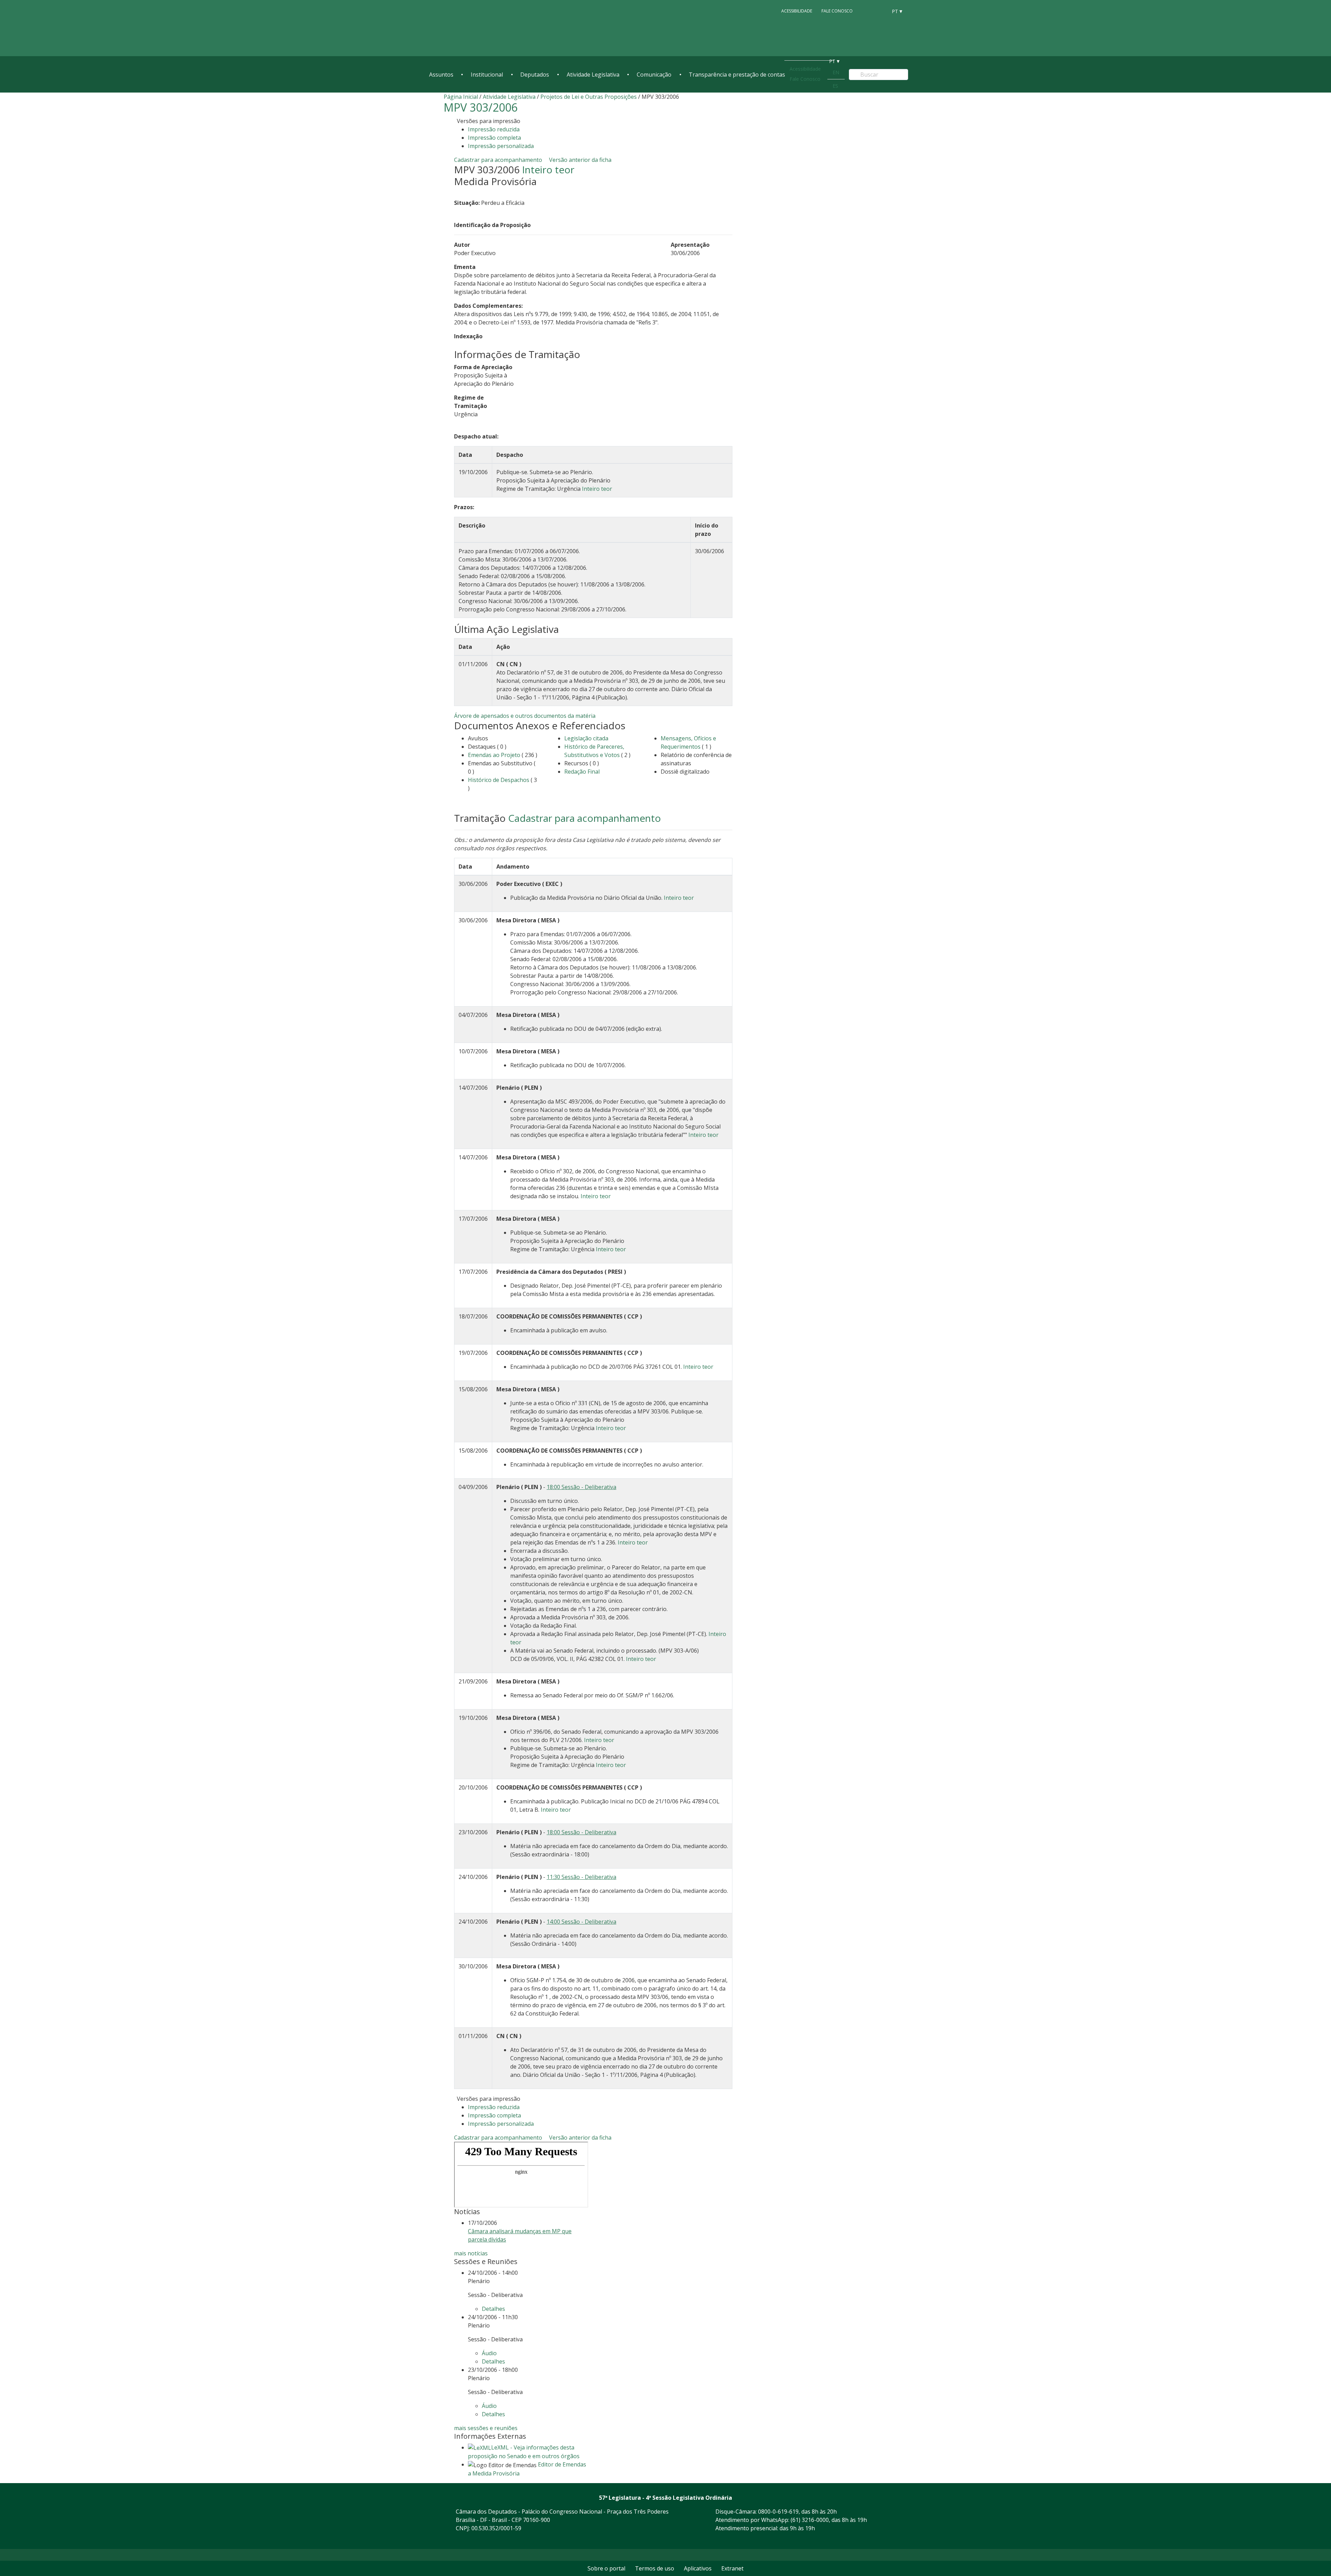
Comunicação (654, 75)
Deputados (535, 75)
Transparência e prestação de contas (737, 75)
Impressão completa (494, 138)
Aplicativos (698, 2568)
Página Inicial (461, 97)
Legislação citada (586, 738)
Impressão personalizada (501, 146)
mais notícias (471, 2253)
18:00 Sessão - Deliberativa (581, 1487)
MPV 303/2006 (481, 107)
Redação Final (582, 772)
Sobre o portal (606, 2568)
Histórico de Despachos (499, 780)
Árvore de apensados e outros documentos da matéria (525, 716)
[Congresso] (867, 11)
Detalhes (493, 2309)
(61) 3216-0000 (810, 2520)
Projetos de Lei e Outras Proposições (589, 97)
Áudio (489, 2353)
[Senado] (880, 11)
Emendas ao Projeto (494, 755)
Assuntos (441, 75)
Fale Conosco (837, 11)
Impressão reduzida (494, 129)
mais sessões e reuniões (486, 2428)
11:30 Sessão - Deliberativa (581, 1877)
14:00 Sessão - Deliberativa (581, 1922)
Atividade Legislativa (593, 75)
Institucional (487, 75)
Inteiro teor (548, 169)
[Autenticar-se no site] (885, 2540)
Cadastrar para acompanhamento (499, 160)
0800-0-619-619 (778, 2512)
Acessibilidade (797, 11)
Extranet (732, 2568)
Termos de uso (655, 2568)
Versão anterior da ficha (580, 160)
